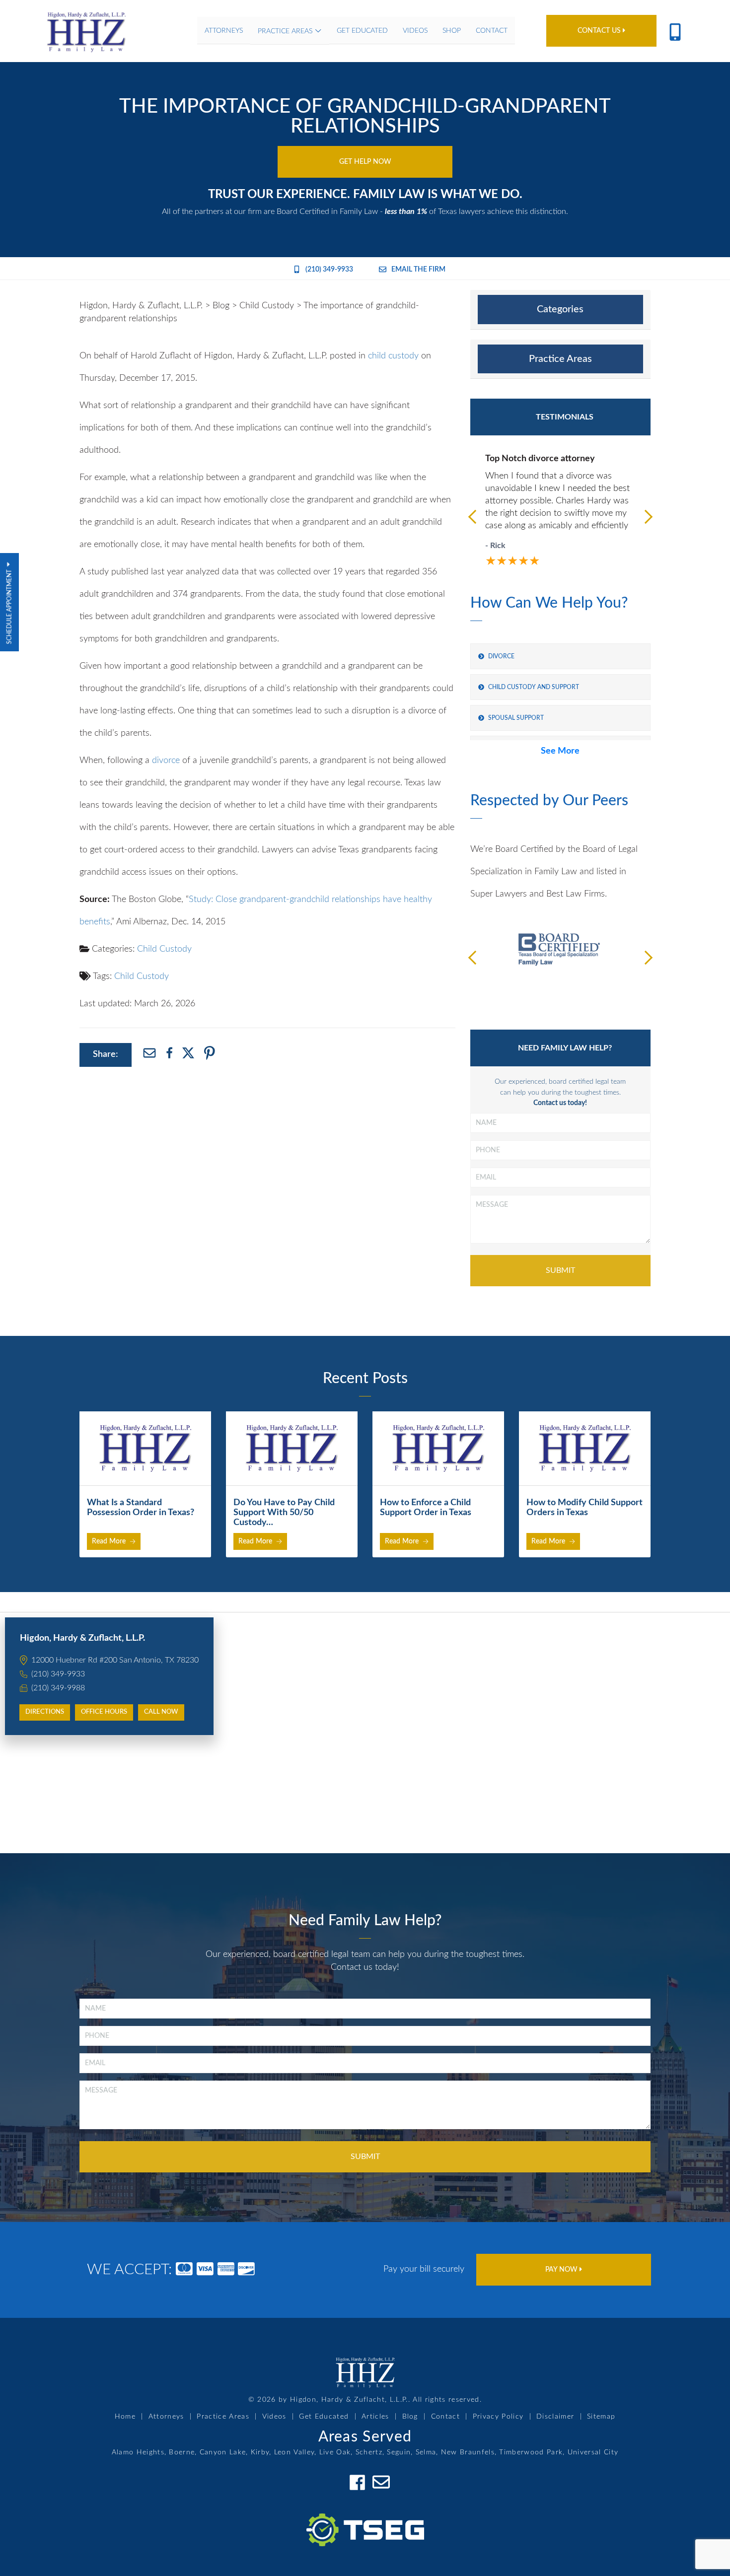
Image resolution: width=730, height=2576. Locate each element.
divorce (166, 761)
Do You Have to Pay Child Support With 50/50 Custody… (284, 1513)
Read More (109, 1541)
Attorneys (166, 2417)
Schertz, (370, 2452)
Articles (375, 2417)
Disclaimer (555, 2417)
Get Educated (324, 2417)
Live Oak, (336, 2452)
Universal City (593, 2452)
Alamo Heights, (139, 2452)
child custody (393, 356)
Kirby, (261, 2452)
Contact (445, 2417)
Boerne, (183, 2452)
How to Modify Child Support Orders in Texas (584, 1508)
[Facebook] (357, 2482)
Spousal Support (516, 718)
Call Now (161, 1712)
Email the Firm (418, 270)
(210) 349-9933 (329, 270)
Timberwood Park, (532, 2452)
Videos (274, 2417)
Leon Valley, (295, 2452)
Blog (410, 2417)
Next (646, 516)
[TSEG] (365, 2518)
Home (125, 2417)
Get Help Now (365, 162)
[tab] (560, 310)
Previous (475, 516)
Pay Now (562, 2270)
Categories (560, 309)
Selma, (427, 2452)
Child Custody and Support (534, 687)
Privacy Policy (498, 2417)
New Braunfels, (469, 2452)
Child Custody (164, 949)
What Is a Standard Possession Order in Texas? (141, 1508)
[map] (365, 1733)
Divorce (501, 656)
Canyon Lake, (224, 2452)
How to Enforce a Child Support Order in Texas (426, 1508)
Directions (45, 1712)
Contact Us (600, 31)
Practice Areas (560, 359)
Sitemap (601, 2417)
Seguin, (400, 2452)
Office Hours (104, 1712)
